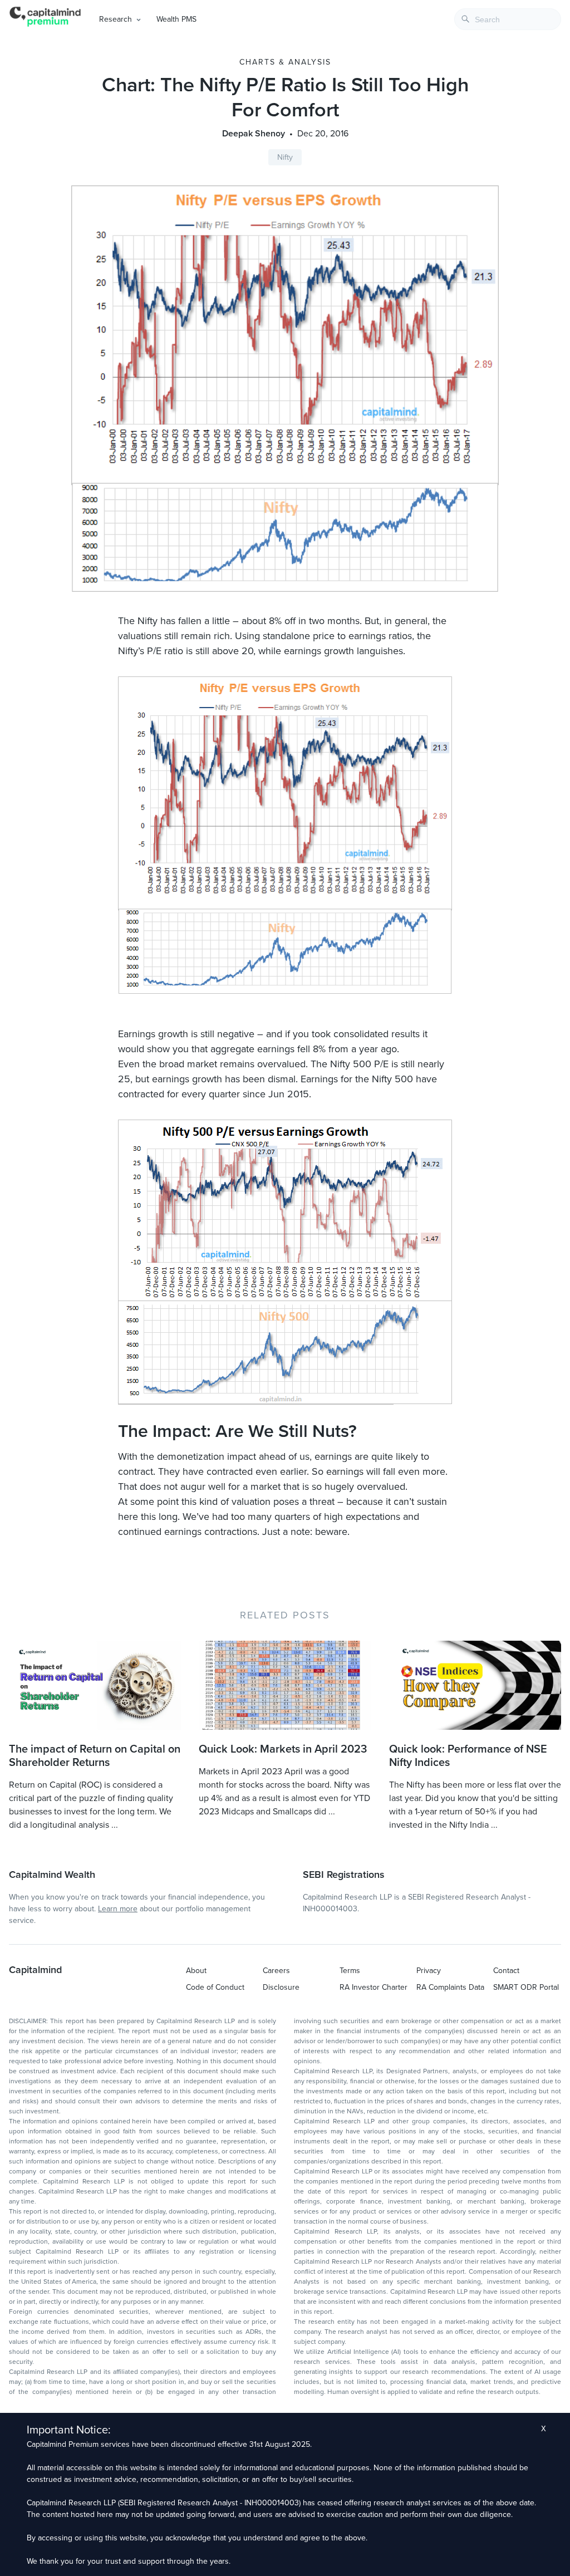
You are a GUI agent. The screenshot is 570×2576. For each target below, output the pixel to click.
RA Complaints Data (450, 1987)
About (196, 1971)
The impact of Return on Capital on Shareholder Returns (95, 1756)
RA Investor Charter (374, 1987)
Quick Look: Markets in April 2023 (283, 1749)
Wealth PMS (176, 19)
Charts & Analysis (285, 62)
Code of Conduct (215, 1987)
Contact (506, 1971)
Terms (350, 1971)
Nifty (285, 157)
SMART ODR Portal (526, 1987)
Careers (276, 1971)
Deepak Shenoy (254, 134)
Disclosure (281, 1987)
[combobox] (508, 19)
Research (116, 19)
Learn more (118, 1909)
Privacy (429, 1971)
